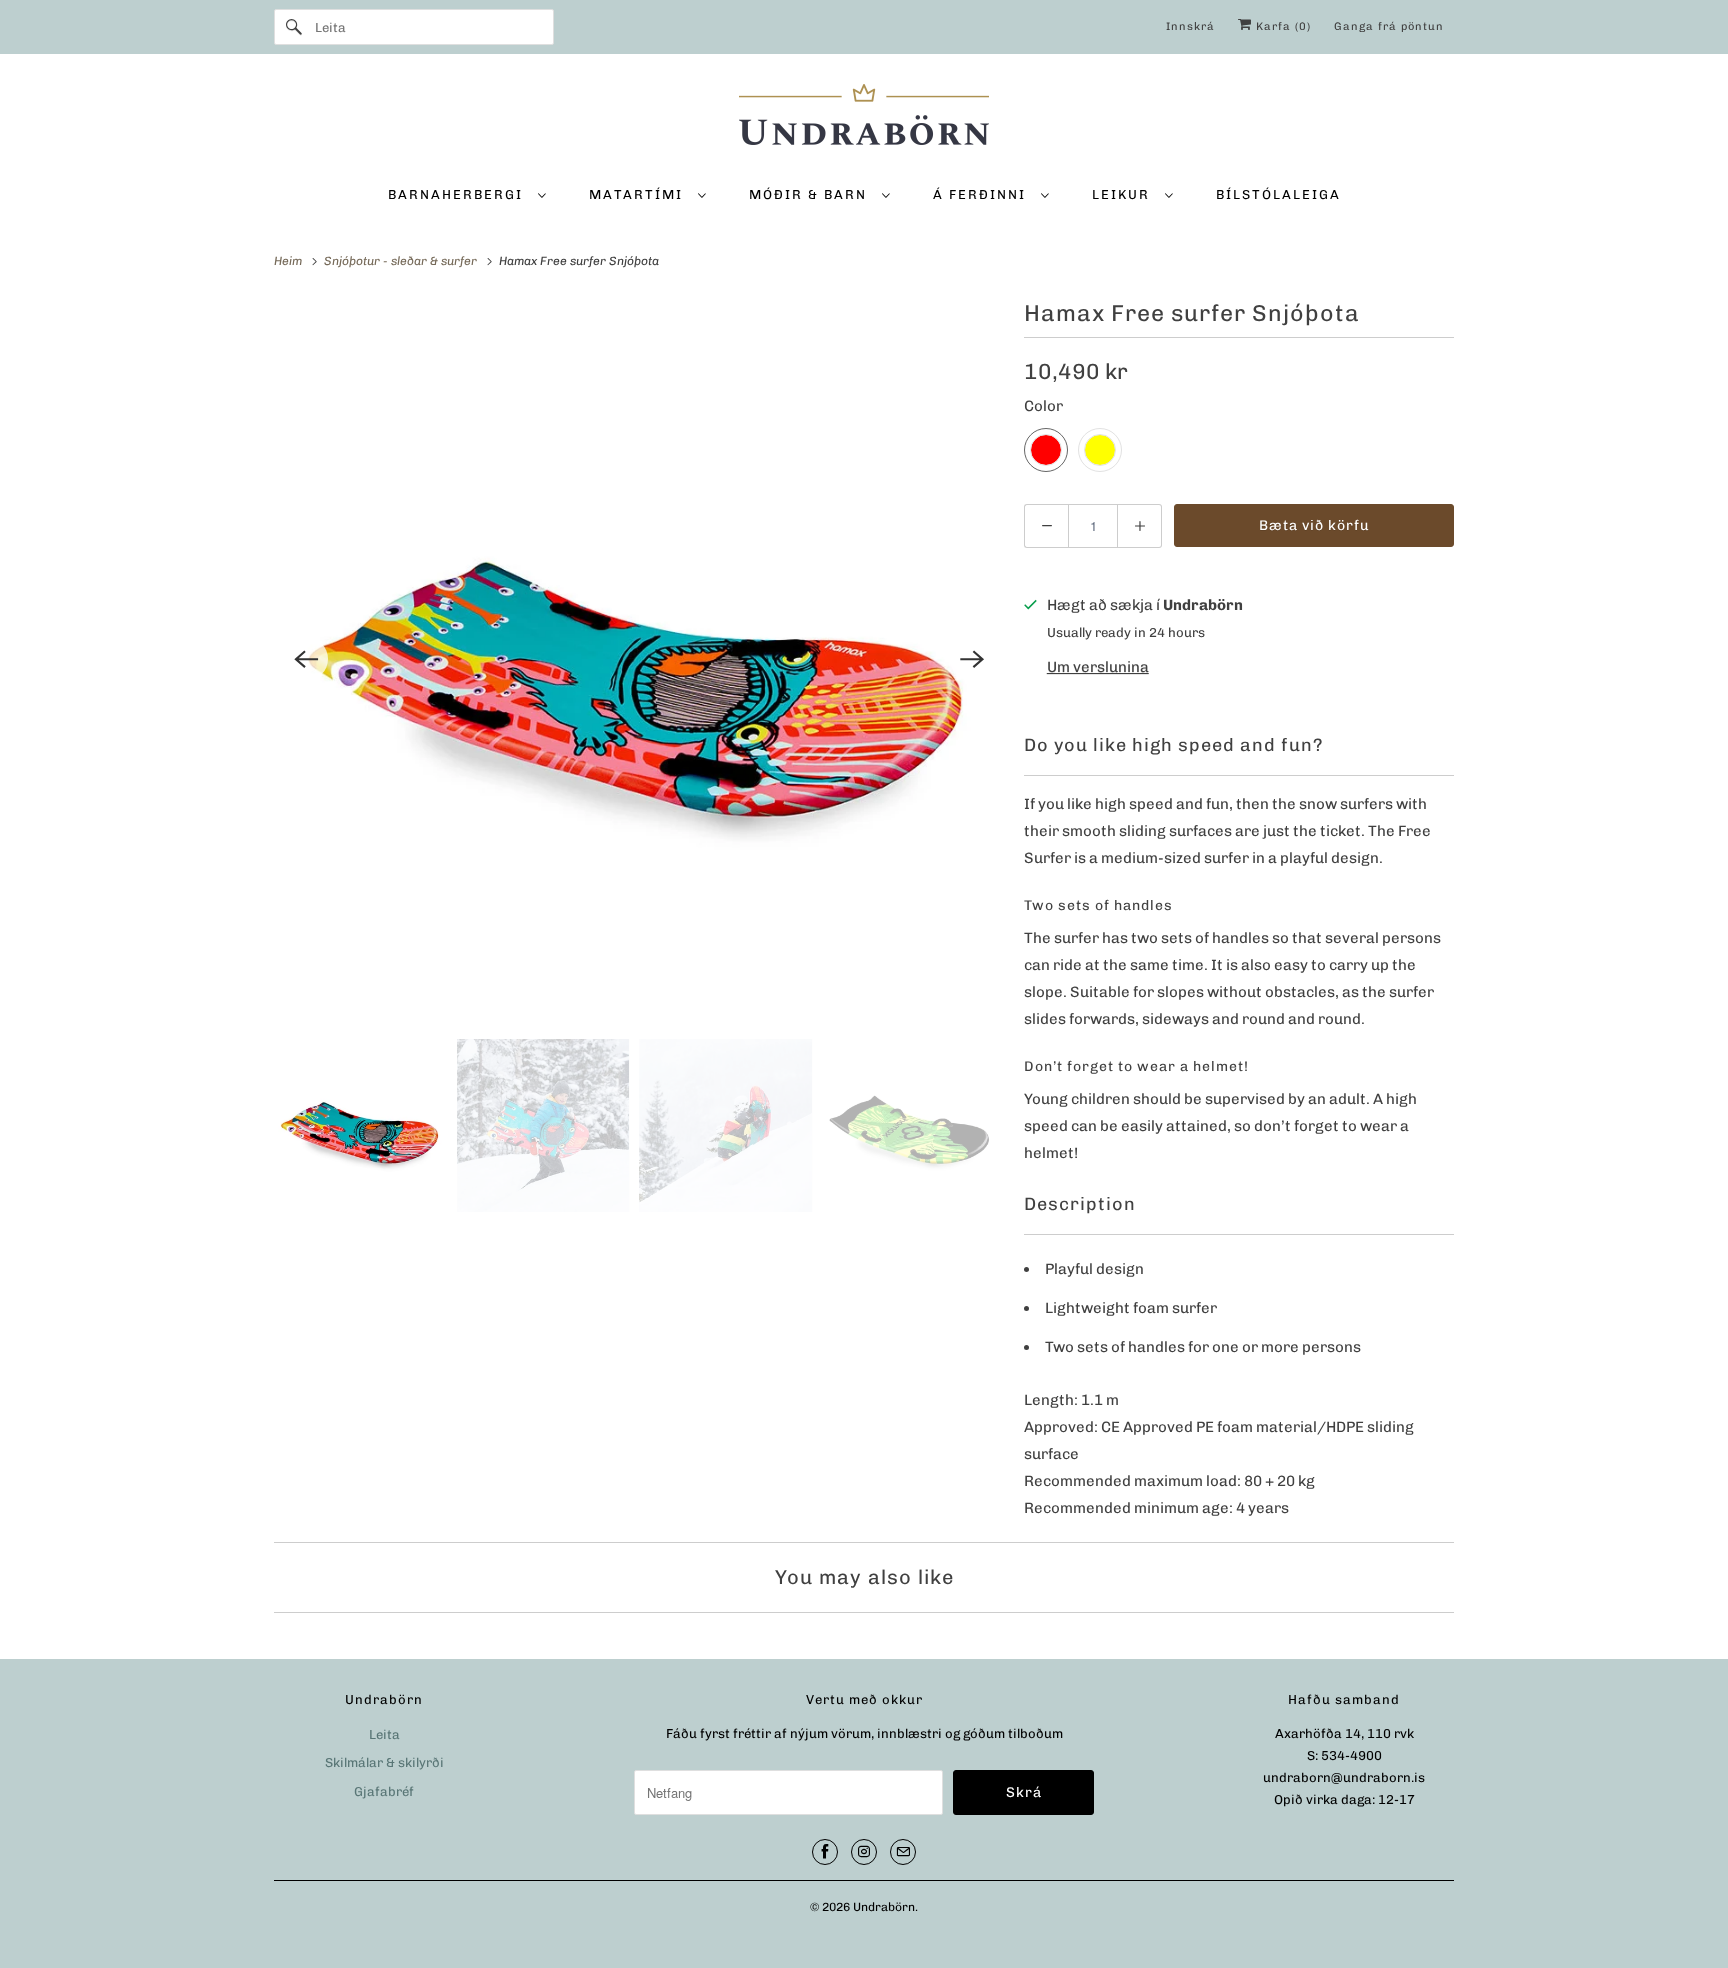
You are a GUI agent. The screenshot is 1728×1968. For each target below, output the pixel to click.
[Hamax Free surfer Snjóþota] (639, 659)
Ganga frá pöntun (1389, 26)
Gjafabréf (384, 1791)
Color (1043, 406)
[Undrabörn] (864, 117)
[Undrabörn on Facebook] (825, 1852)
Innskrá (1190, 26)
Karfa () (1281, 26)
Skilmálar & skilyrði (384, 1762)
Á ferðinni (982, 194)
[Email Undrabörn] (903, 1852)
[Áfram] (294, 27)
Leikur (1123, 194)
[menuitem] (467, 193)
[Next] (972, 659)
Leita (384, 1734)
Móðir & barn (810, 194)
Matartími (638, 194)
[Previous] (306, 659)
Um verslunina (1098, 667)
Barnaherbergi (458, 194)
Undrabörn (884, 1907)
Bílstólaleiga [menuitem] (1278, 194)
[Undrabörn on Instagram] (864, 1852)
